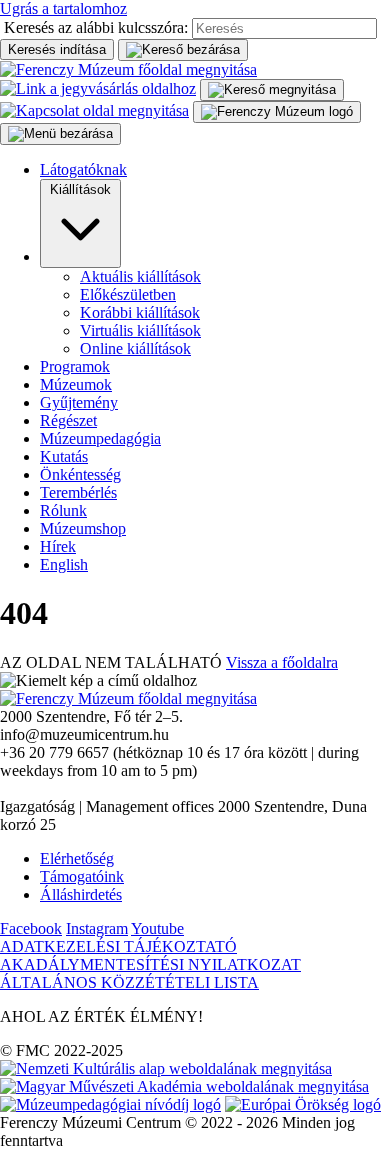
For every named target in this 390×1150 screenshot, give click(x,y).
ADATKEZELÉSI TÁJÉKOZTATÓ (118, 946)
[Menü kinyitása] (277, 112)
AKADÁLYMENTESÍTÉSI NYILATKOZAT (150, 964)
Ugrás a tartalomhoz (63, 8)
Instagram (97, 928)
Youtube (157, 928)
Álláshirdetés (81, 894)
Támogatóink (82, 876)
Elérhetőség (77, 858)
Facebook (31, 928)
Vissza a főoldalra (282, 662)
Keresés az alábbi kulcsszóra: (96, 27)
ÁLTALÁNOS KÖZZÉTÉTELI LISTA (129, 982)
